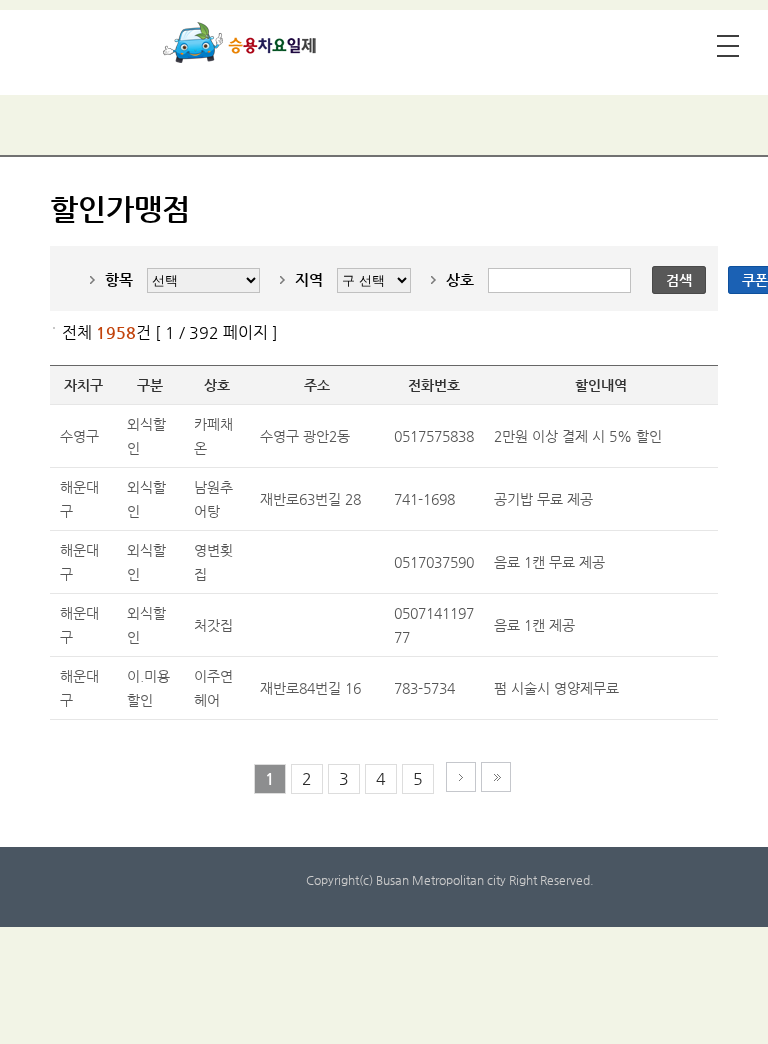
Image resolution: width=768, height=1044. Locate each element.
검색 (679, 280)
